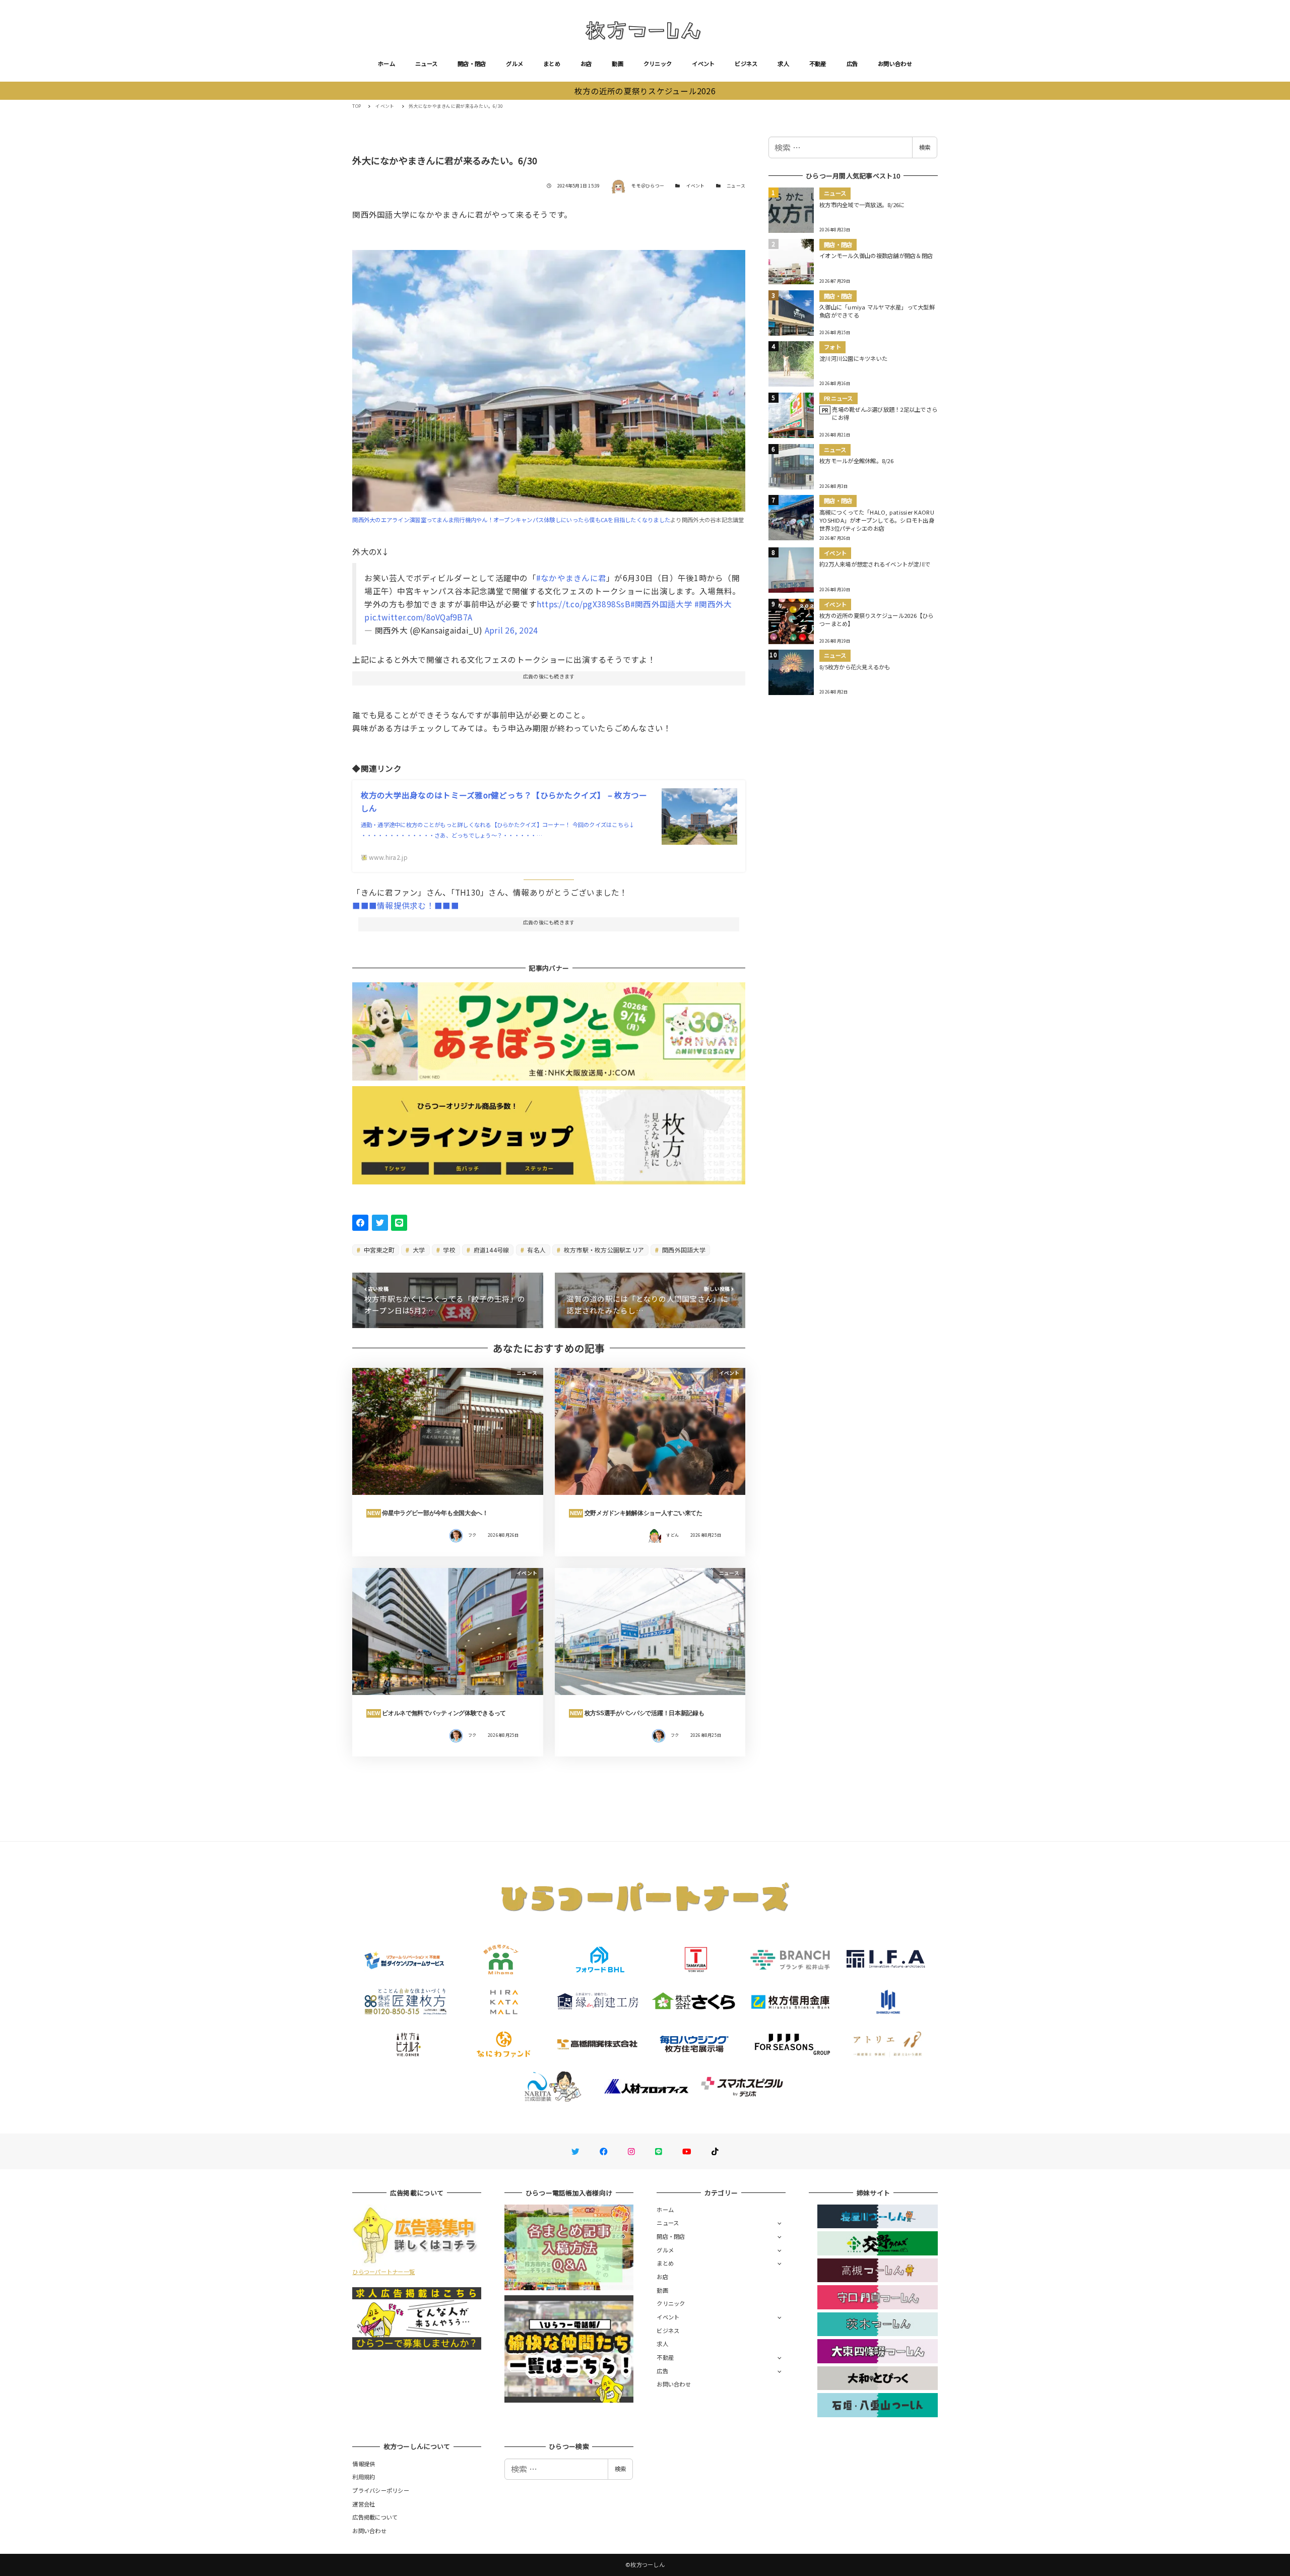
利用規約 (364, 2477)
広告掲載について (375, 2517)
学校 (448, 1250)
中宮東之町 (379, 1250)
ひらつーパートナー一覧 (383, 2272)
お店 (586, 64)
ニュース (426, 64)
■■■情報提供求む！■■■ (405, 905)
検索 (925, 147)
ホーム (386, 64)
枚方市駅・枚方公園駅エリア (603, 1250)
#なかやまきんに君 (571, 578)
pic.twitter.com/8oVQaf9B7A (418, 617)
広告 (852, 64)
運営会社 (364, 2504)
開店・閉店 (472, 64)
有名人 (536, 1250)
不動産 (818, 64)
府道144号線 (490, 1250)
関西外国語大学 (683, 1250)
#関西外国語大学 (661, 604)
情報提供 (364, 2464)
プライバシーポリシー (381, 2490)
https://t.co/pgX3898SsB (584, 604)
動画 (618, 64)
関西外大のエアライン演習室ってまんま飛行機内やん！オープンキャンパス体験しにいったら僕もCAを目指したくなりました (511, 520)
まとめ (552, 64)
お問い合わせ (895, 64)
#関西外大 (713, 604)
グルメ (514, 64)
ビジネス (746, 64)
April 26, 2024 (511, 630)
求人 (783, 64)
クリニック (658, 64)
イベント (703, 64)
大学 (418, 1250)
